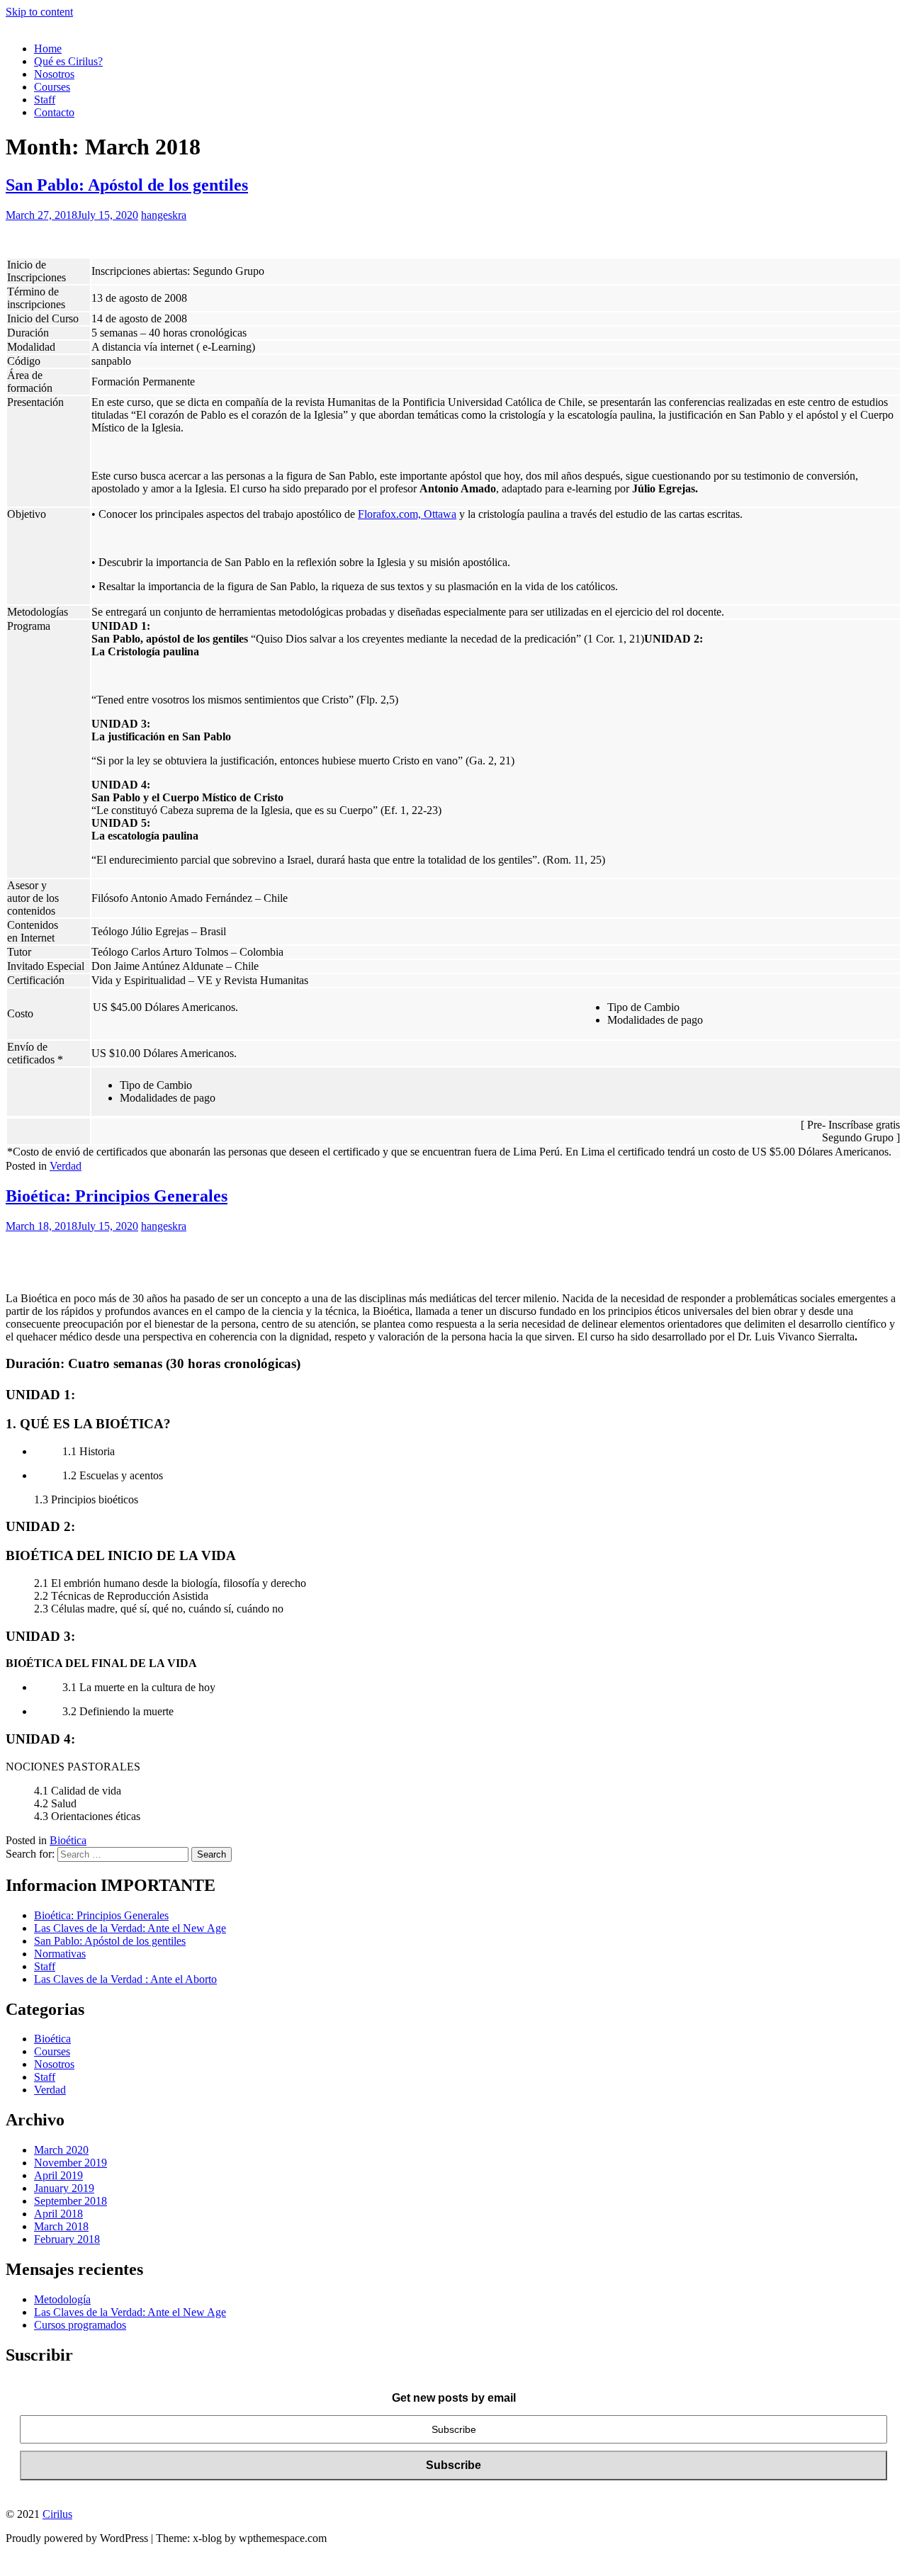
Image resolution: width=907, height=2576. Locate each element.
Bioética (68, 1840)
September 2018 (71, 2201)
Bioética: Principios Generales (117, 1196)
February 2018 (67, 2239)
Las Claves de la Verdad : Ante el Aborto (125, 1979)
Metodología (62, 2299)
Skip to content (39, 12)
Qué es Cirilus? (68, 61)
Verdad (66, 1166)
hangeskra (164, 215)
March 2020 (61, 2150)
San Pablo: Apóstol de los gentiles (127, 185)
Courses (52, 87)
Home (48, 49)
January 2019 (64, 2188)
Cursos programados (80, 2325)
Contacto (54, 112)
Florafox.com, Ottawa (407, 514)
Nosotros (54, 74)
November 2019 (71, 2163)
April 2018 (58, 2214)
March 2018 (61, 2226)
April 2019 (58, 2175)
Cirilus (57, 2514)
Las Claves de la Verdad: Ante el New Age (130, 1928)
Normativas (60, 1954)
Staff (45, 100)
